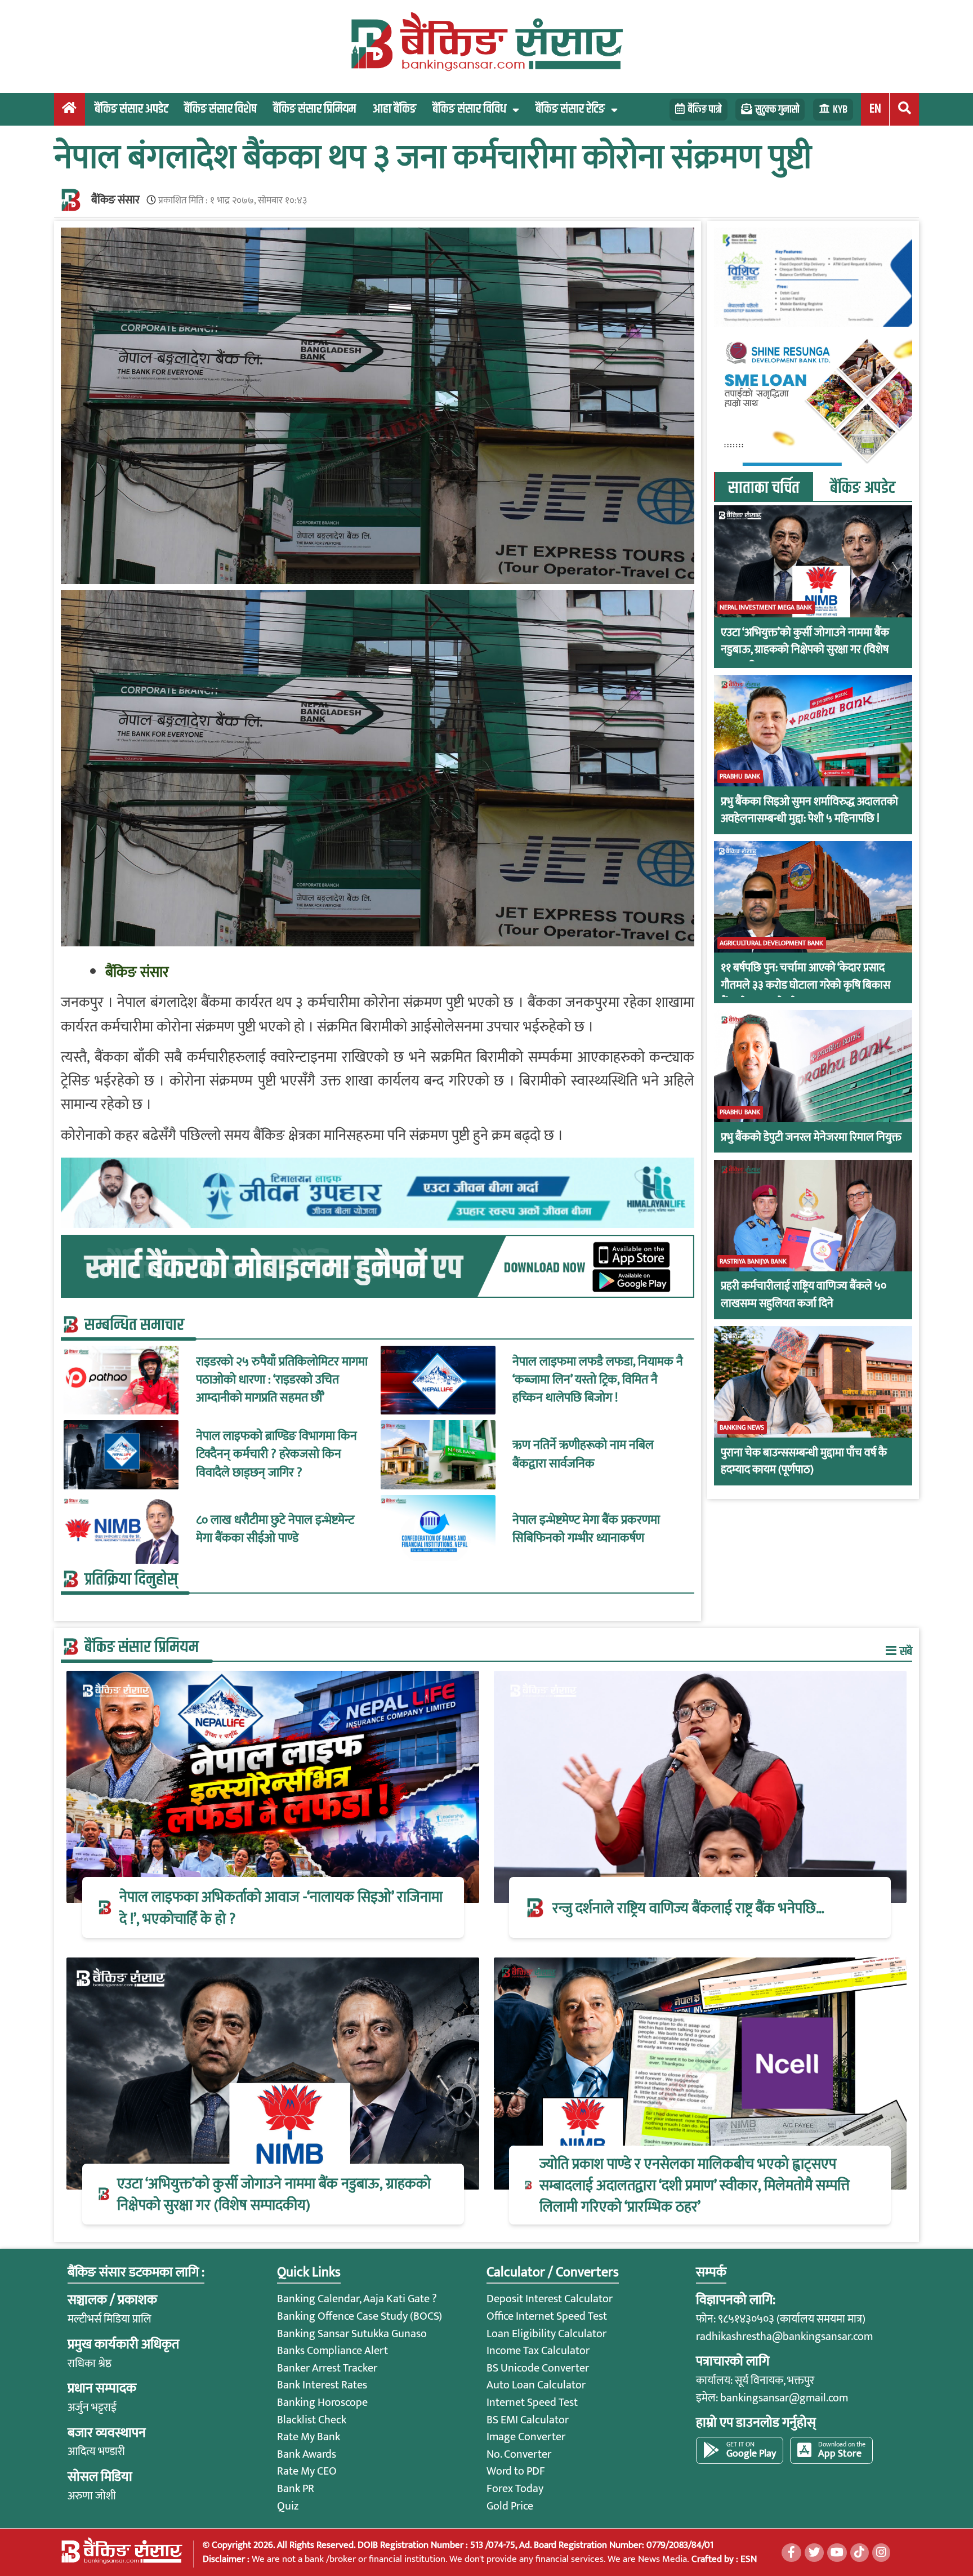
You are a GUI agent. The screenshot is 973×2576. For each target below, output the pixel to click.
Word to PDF (516, 2471)
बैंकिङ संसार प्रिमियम (314, 109)
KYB (840, 110)
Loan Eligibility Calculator (546, 2334)
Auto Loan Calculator (536, 2385)
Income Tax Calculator (538, 2351)
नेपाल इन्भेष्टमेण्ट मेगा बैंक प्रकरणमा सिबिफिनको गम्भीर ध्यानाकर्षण (586, 1530)
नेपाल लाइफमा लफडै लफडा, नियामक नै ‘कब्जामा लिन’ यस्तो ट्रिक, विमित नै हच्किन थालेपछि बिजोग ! (598, 1380)
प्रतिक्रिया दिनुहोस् (131, 1580)
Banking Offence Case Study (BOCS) (360, 2316)
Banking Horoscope (322, 2403)
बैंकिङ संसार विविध (469, 109)
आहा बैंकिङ (394, 109)
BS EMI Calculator (528, 2420)
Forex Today (515, 2489)
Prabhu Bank (740, 777)
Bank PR (296, 2489)
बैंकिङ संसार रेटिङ (570, 109)
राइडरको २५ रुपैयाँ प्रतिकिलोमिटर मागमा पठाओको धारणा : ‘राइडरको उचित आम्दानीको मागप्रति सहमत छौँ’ (282, 1380)
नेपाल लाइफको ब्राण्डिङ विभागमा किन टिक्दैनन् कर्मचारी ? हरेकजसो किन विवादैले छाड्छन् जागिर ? (276, 1455)
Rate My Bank (309, 2437)
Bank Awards (307, 2454)
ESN (747, 2559)
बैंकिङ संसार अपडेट (131, 109)
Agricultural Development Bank (771, 944)
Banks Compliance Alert (332, 2351)
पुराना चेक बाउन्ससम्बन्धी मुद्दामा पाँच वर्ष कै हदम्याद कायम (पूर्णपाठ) (804, 1461)
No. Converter (519, 2454)
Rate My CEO (307, 2471)
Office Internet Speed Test (547, 2316)
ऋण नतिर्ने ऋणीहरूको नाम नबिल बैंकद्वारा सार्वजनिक (583, 1455)
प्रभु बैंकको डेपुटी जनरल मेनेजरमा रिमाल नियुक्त (811, 1138)
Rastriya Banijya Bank (753, 1262)
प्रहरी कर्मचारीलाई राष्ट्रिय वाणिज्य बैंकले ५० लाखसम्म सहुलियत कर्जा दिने (804, 1295)
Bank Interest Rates (322, 2385)
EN (875, 109)
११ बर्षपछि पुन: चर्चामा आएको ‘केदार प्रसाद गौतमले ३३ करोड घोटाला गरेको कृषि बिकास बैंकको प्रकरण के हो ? (805, 986)
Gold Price (510, 2506)
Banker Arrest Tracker (327, 2368)
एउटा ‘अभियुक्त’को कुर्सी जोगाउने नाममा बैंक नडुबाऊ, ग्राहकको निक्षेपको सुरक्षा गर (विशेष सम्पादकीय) (805, 650)
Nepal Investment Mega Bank (766, 608)
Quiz (288, 2506)
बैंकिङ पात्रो (705, 110)
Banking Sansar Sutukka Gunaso (352, 2334)
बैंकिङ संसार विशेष (220, 109)
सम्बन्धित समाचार (134, 1325)
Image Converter (526, 2437)
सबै (905, 1651)
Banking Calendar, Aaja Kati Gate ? (357, 2299)
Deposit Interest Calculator (550, 2299)
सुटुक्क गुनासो (777, 110)
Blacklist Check (312, 2420)
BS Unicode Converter (538, 2368)
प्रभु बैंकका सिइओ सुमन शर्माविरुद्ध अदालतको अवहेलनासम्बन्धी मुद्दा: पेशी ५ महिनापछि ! (809, 810)
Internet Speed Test (532, 2403)
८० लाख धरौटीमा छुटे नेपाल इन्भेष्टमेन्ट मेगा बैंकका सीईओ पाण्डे (275, 1530)
